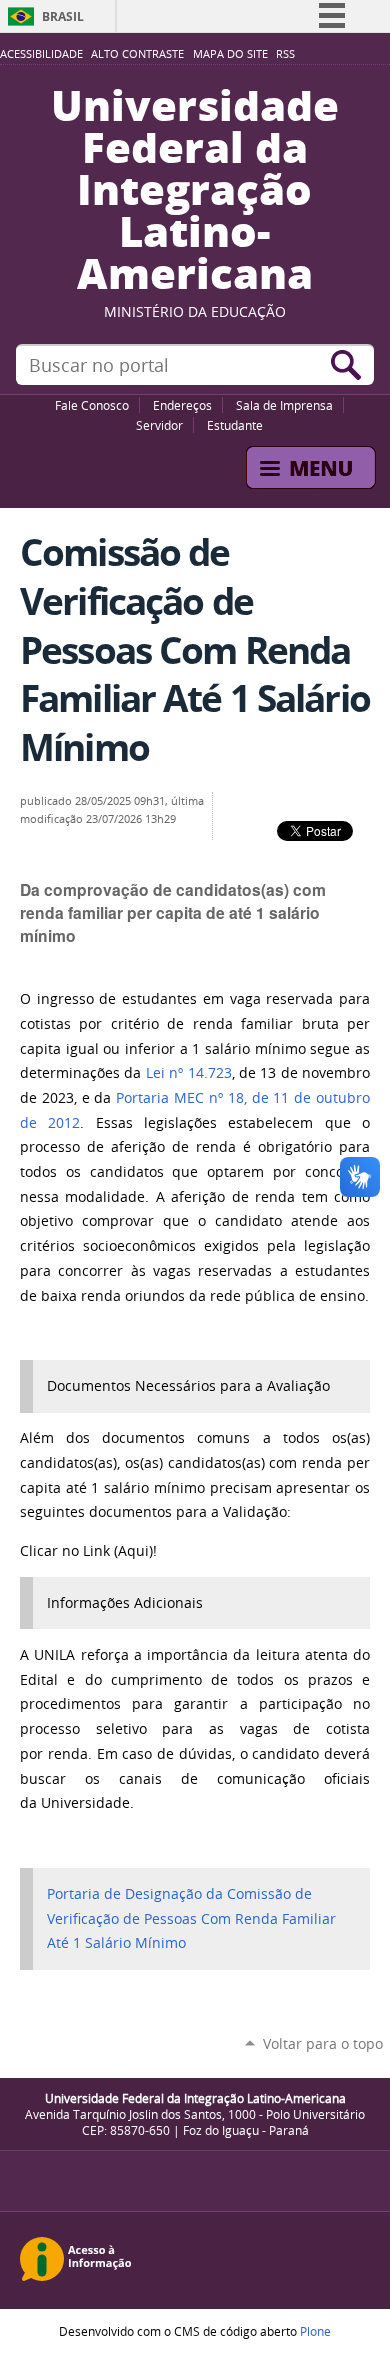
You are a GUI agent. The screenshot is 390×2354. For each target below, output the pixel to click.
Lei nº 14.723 (189, 1073)
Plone (315, 2331)
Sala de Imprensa (284, 405)
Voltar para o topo (323, 2043)
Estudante (235, 425)
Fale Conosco (92, 405)
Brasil (63, 16)
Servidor (159, 425)
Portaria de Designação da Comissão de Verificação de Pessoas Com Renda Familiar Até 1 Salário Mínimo (191, 1918)
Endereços (182, 405)
